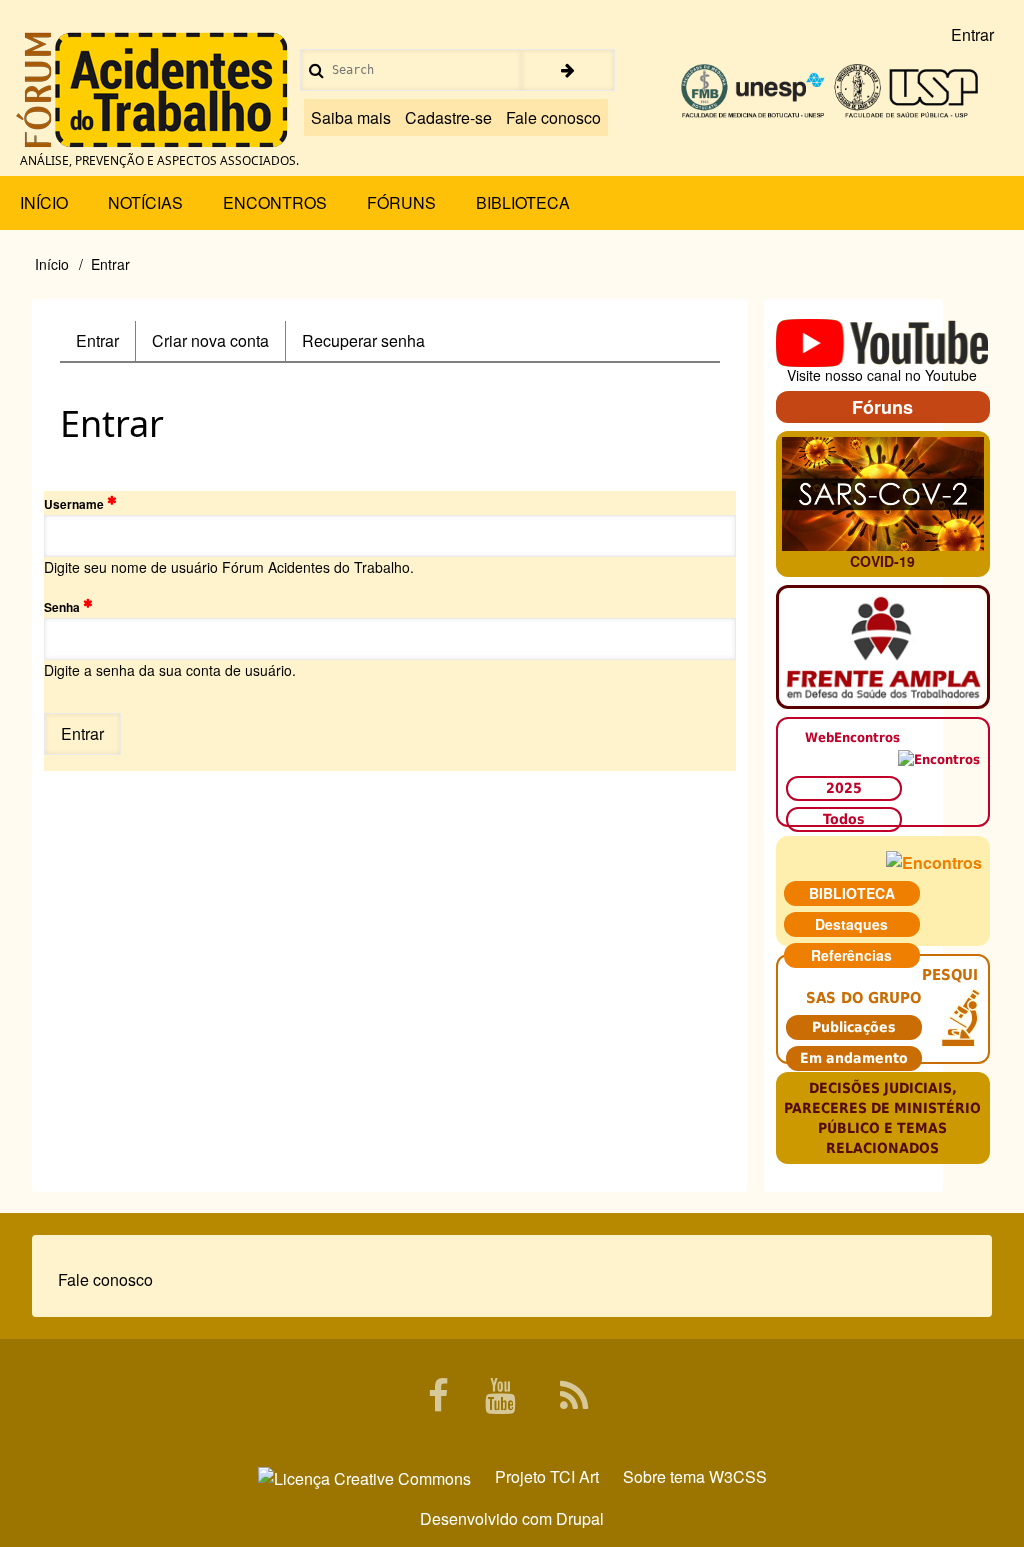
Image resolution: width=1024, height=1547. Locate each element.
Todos (844, 819)
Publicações (854, 1027)
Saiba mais (351, 117)
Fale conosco (553, 117)
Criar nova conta (210, 340)
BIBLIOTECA (852, 893)
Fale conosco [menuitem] (105, 1279)
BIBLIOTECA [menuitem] (523, 202)
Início (52, 264)
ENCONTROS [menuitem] (275, 202)
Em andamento (854, 1058)
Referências (851, 955)
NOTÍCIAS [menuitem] (145, 202)
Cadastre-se (448, 117)
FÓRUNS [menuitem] (401, 202)
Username (74, 504)
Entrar (105, 345)
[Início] (152, 90)
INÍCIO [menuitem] (44, 202)
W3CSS (738, 1476)
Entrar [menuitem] (972, 34)
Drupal (580, 1518)
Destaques (851, 924)
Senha (62, 607)
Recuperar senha (363, 340)
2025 (844, 788)
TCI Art (574, 1476)
